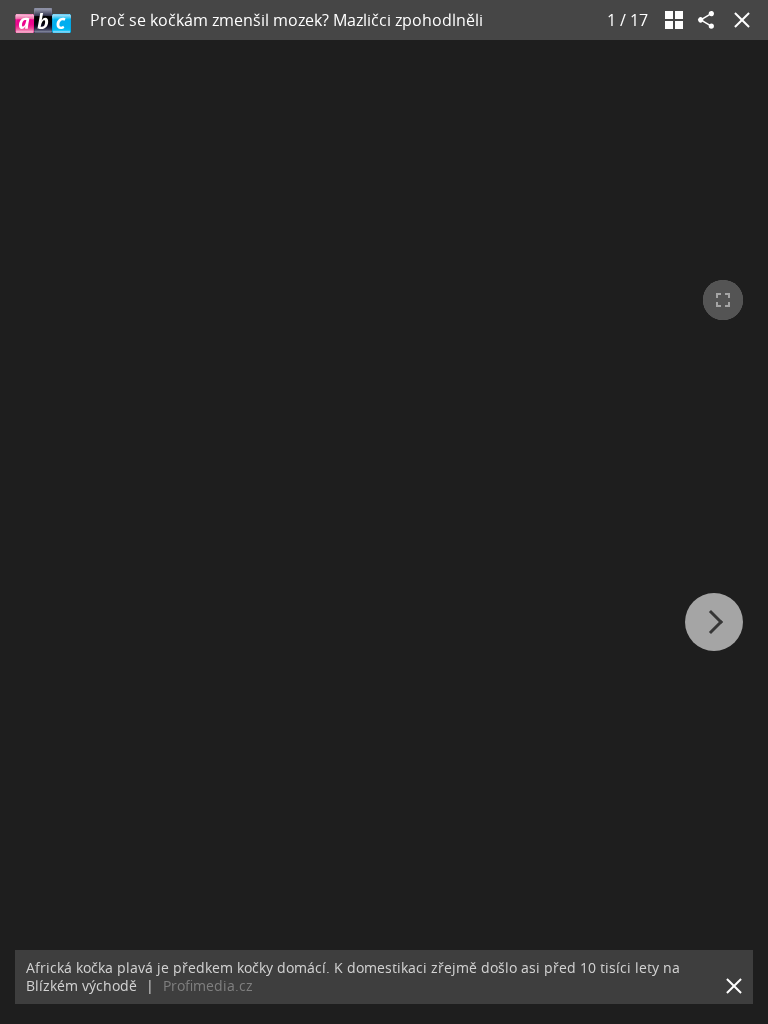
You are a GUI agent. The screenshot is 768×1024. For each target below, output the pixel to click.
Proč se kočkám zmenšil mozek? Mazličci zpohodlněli (286, 20)
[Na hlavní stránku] (43, 20)
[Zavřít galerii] (738, 20)
